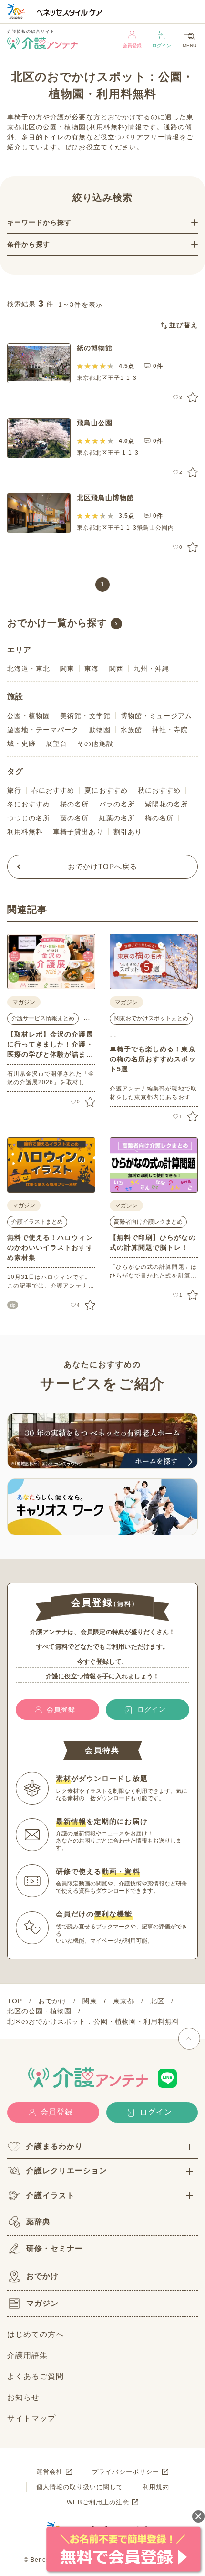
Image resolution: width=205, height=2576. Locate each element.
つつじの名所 (29, 818)
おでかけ (42, 2276)
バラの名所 (117, 804)
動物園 (100, 730)
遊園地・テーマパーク (43, 730)
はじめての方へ (36, 2334)
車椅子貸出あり (78, 832)
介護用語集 (27, 2355)
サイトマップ (31, 2418)
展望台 (56, 743)
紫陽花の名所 (166, 804)
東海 (92, 669)
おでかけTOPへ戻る (103, 866)
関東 (67, 669)
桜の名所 (74, 804)
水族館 (131, 730)
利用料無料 (25, 832)
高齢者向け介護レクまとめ (148, 1222)
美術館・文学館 (85, 716)
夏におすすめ (106, 790)
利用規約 (156, 2487)
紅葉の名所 (117, 818)
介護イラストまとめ (37, 1222)
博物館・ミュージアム (157, 716)
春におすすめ (53, 790)
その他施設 (95, 743)
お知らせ (23, 2397)
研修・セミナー (55, 2248)
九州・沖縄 (151, 669)
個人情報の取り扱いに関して (80, 2487)
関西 (116, 669)
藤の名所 (74, 818)
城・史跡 (21, 743)
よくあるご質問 (36, 2376)
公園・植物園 (29, 716)
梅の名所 (159, 818)
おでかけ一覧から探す (57, 623)
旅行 (14, 790)
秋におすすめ (159, 790)
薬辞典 (38, 2222)
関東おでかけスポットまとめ (151, 1018)
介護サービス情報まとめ (43, 1018)
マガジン (42, 2303)
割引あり (128, 832)
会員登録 (132, 46)
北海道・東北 (29, 669)
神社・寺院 (170, 730)
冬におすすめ (29, 804)
